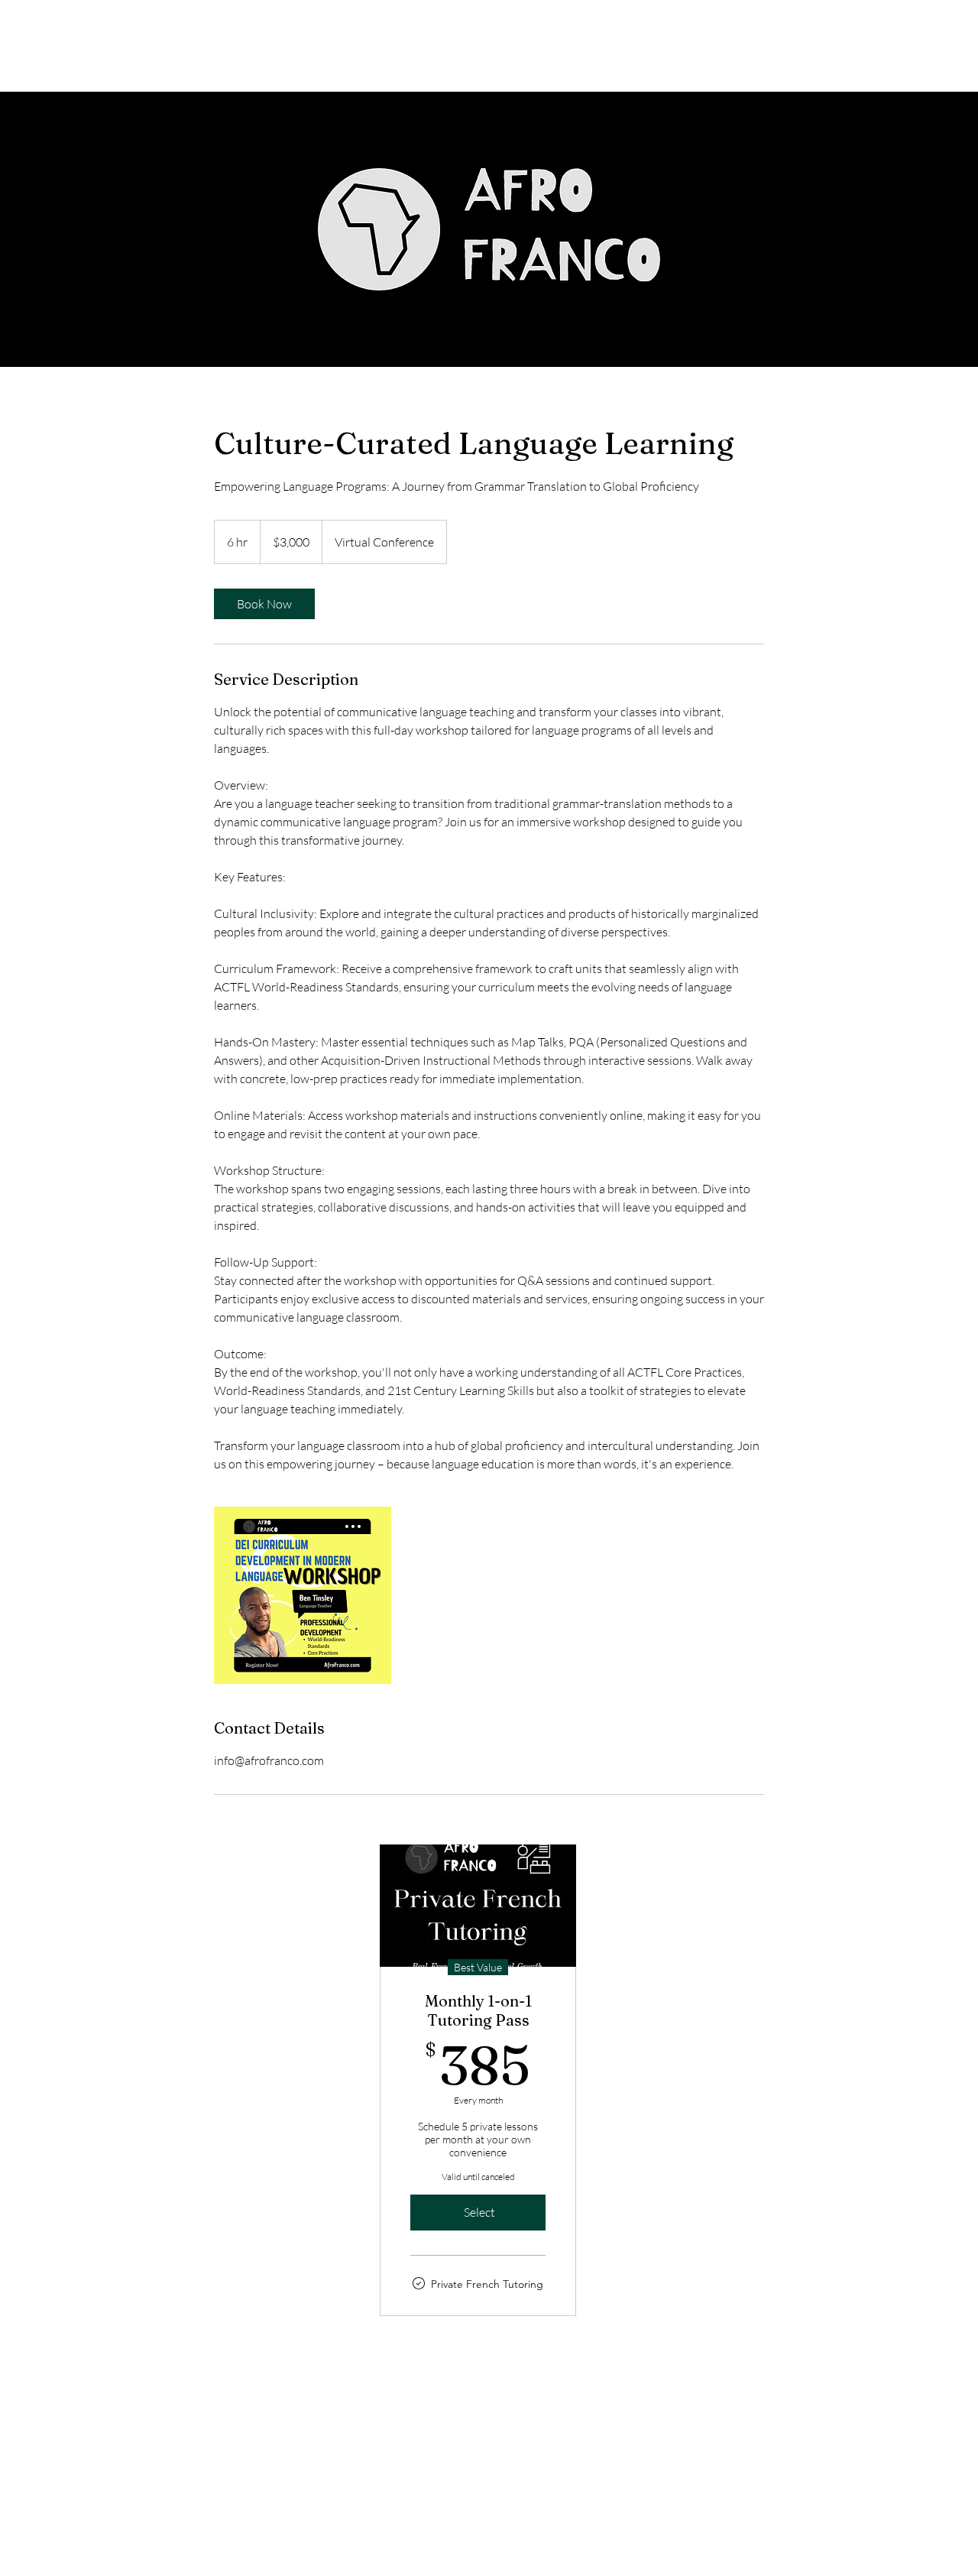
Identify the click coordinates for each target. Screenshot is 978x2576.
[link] (264, 604)
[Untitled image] (303, 1595)
